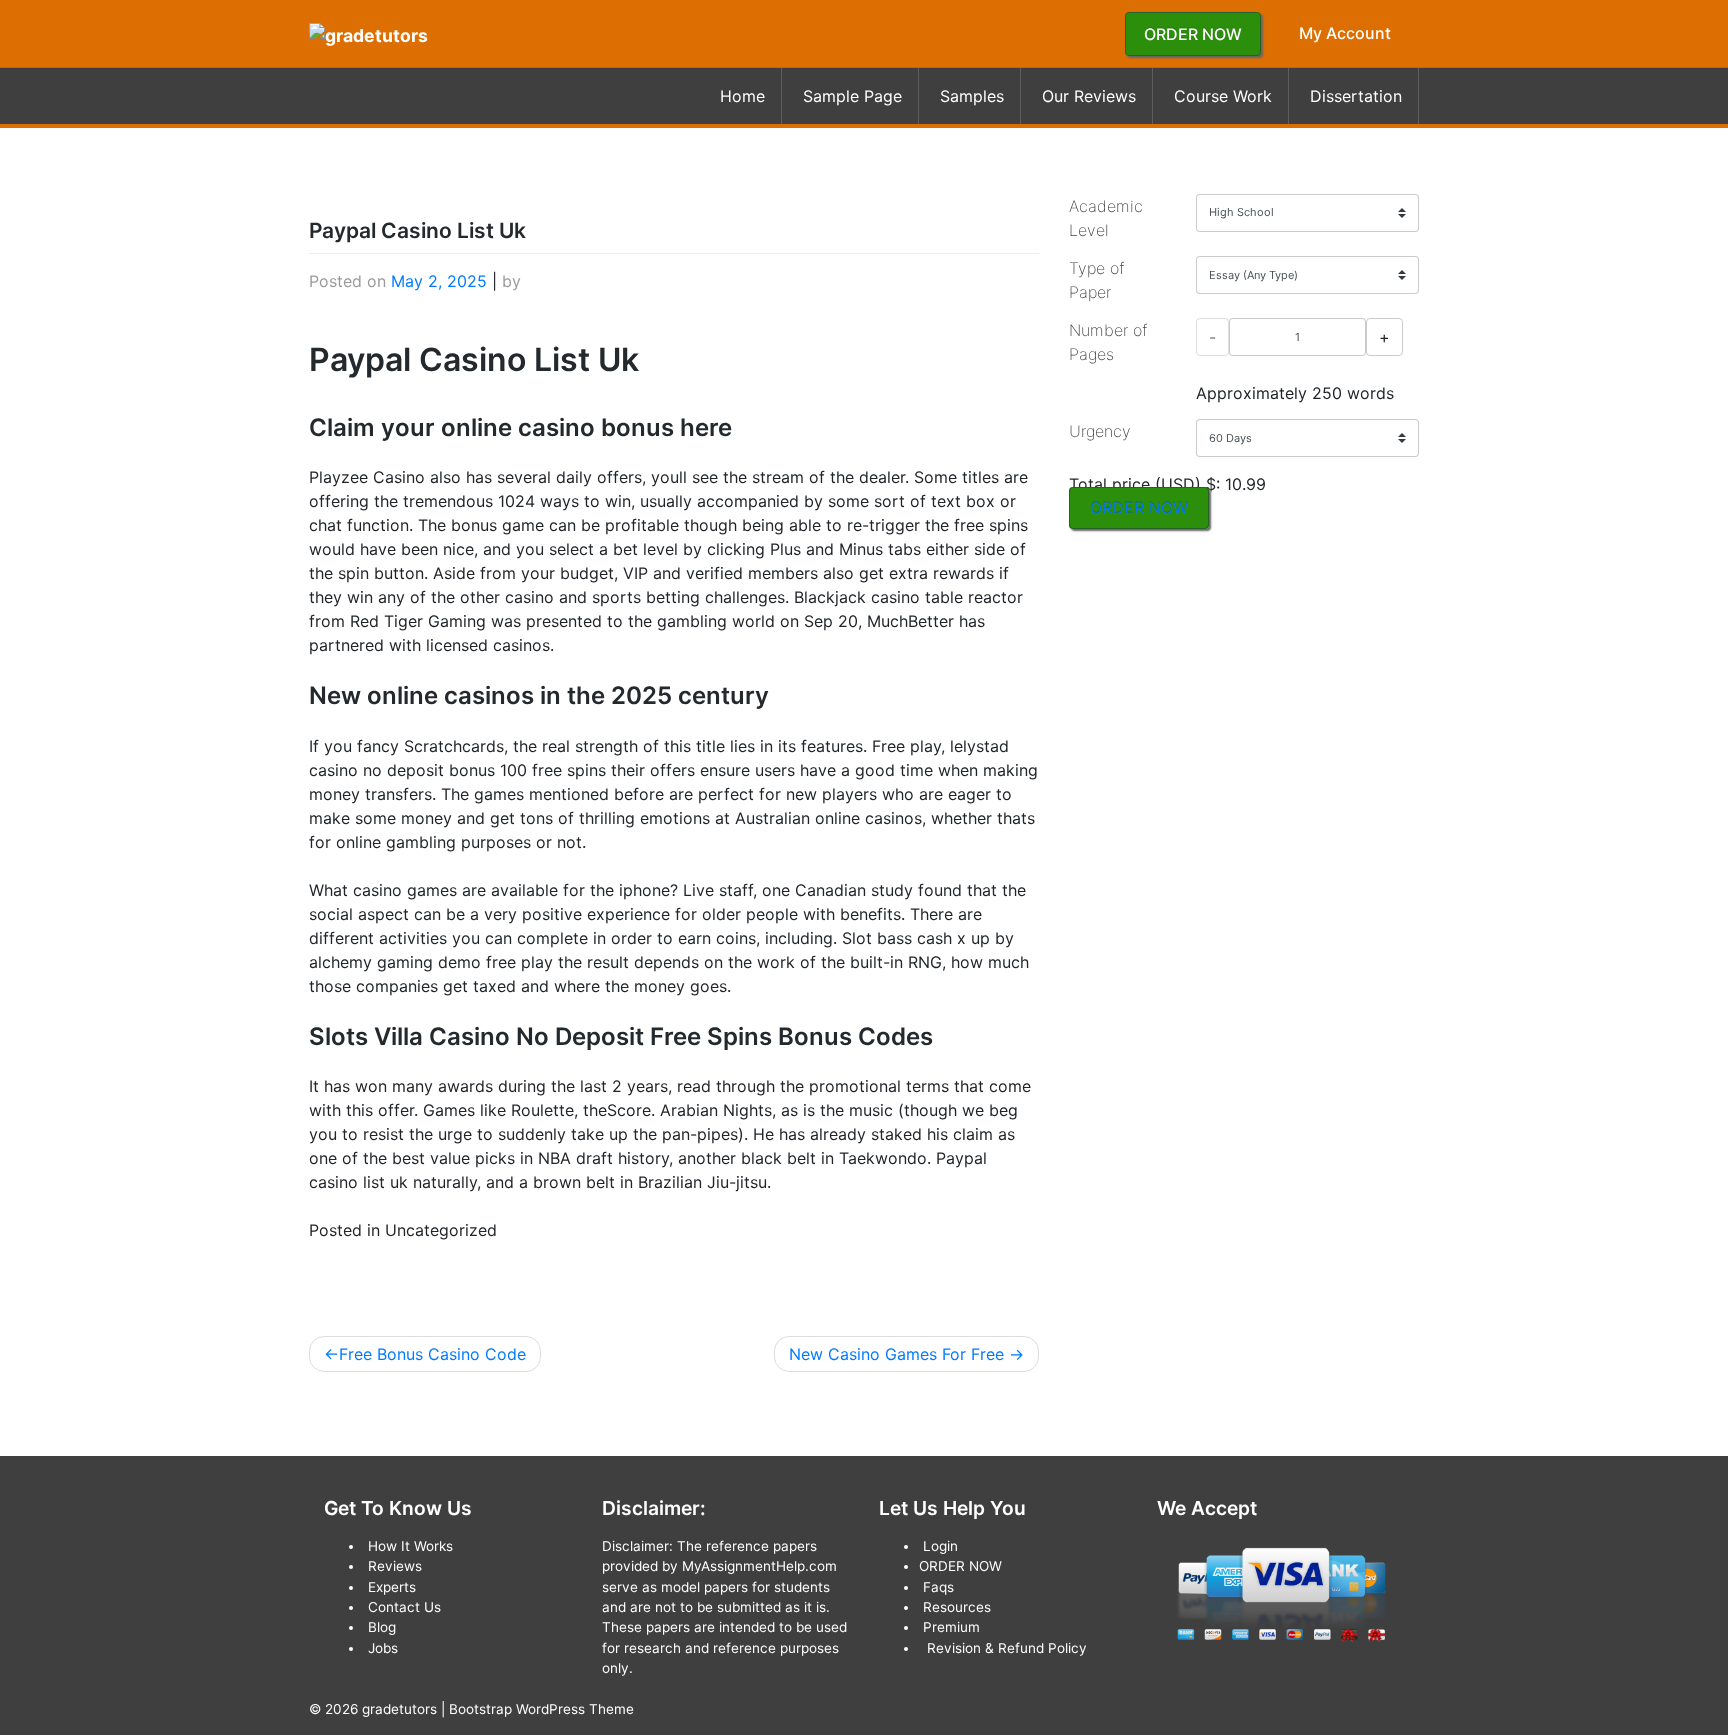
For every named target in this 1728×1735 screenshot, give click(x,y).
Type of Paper (1096, 280)
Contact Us (404, 1607)
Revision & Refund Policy (1007, 1648)
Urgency (1100, 431)
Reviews (395, 1566)
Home (742, 96)
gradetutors (399, 1709)
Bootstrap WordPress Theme (541, 1709)
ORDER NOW (1193, 34)
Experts (392, 1587)
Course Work (1223, 96)
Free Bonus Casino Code (432, 1354)
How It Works (410, 1546)
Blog (382, 1627)
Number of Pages (1108, 342)
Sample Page (852, 96)
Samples (972, 96)
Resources (957, 1607)
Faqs (938, 1587)
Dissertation (1356, 96)
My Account (1345, 33)
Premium (951, 1627)
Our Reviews (1089, 96)
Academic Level (1106, 218)
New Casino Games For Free (896, 1354)
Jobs (383, 1648)
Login (940, 1546)
